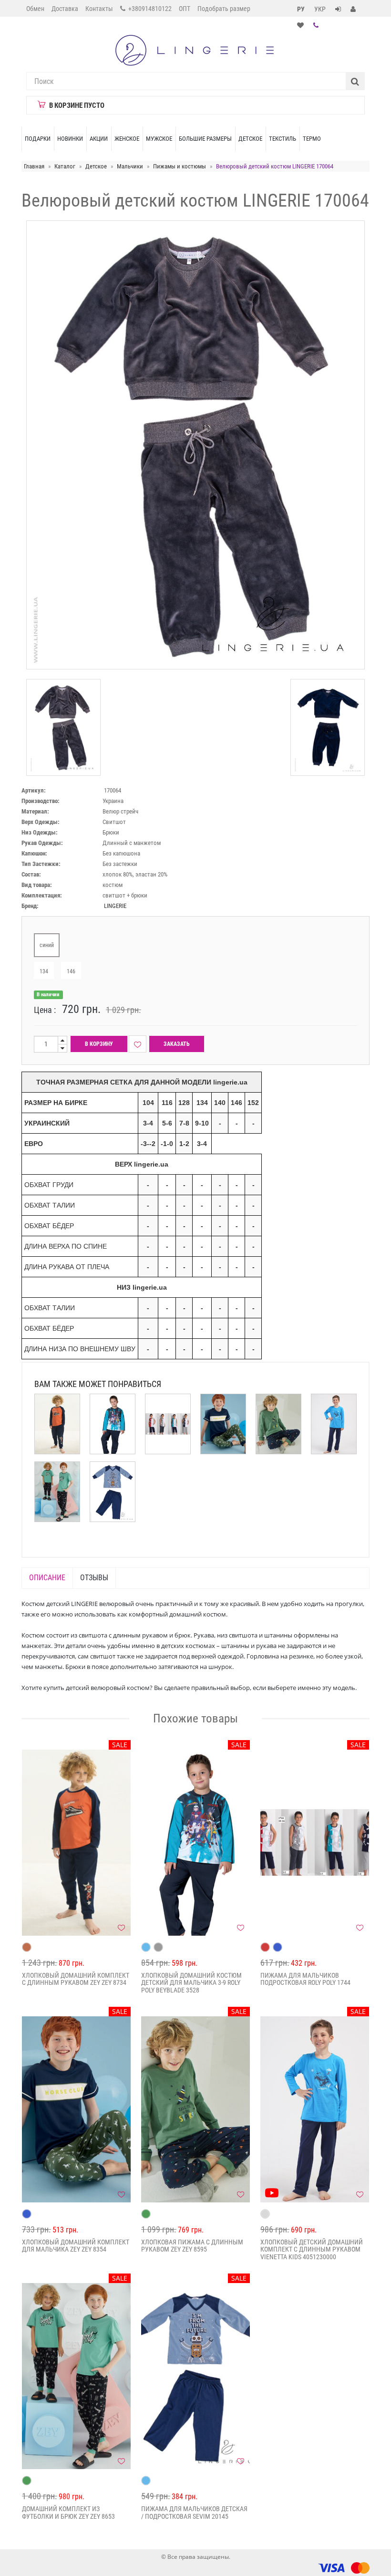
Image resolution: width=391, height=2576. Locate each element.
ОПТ (185, 9)
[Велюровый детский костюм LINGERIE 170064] (63, 727)
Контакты (99, 9)
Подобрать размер (224, 9)
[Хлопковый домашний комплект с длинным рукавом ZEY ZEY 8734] (76, 1843)
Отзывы (94, 1578)
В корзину (99, 1044)
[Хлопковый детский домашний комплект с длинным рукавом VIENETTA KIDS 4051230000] (315, 2109)
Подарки (38, 139)
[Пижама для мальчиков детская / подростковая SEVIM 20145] (195, 2376)
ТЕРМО (312, 139)
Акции (99, 139)
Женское (127, 139)
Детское (250, 139)
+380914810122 (149, 9)
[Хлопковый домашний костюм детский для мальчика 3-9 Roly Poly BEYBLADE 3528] (195, 1843)
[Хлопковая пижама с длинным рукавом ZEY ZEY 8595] (195, 2109)
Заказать (177, 1044)
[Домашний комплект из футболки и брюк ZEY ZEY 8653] (76, 2376)
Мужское (159, 139)
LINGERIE (115, 906)
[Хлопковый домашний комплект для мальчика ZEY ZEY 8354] (76, 2109)
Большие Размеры (205, 139)
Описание (47, 1578)
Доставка (65, 9)
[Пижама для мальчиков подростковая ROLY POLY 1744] (315, 1843)
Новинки (70, 139)
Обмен (35, 9)
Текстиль (283, 139)
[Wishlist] (138, 1044)
